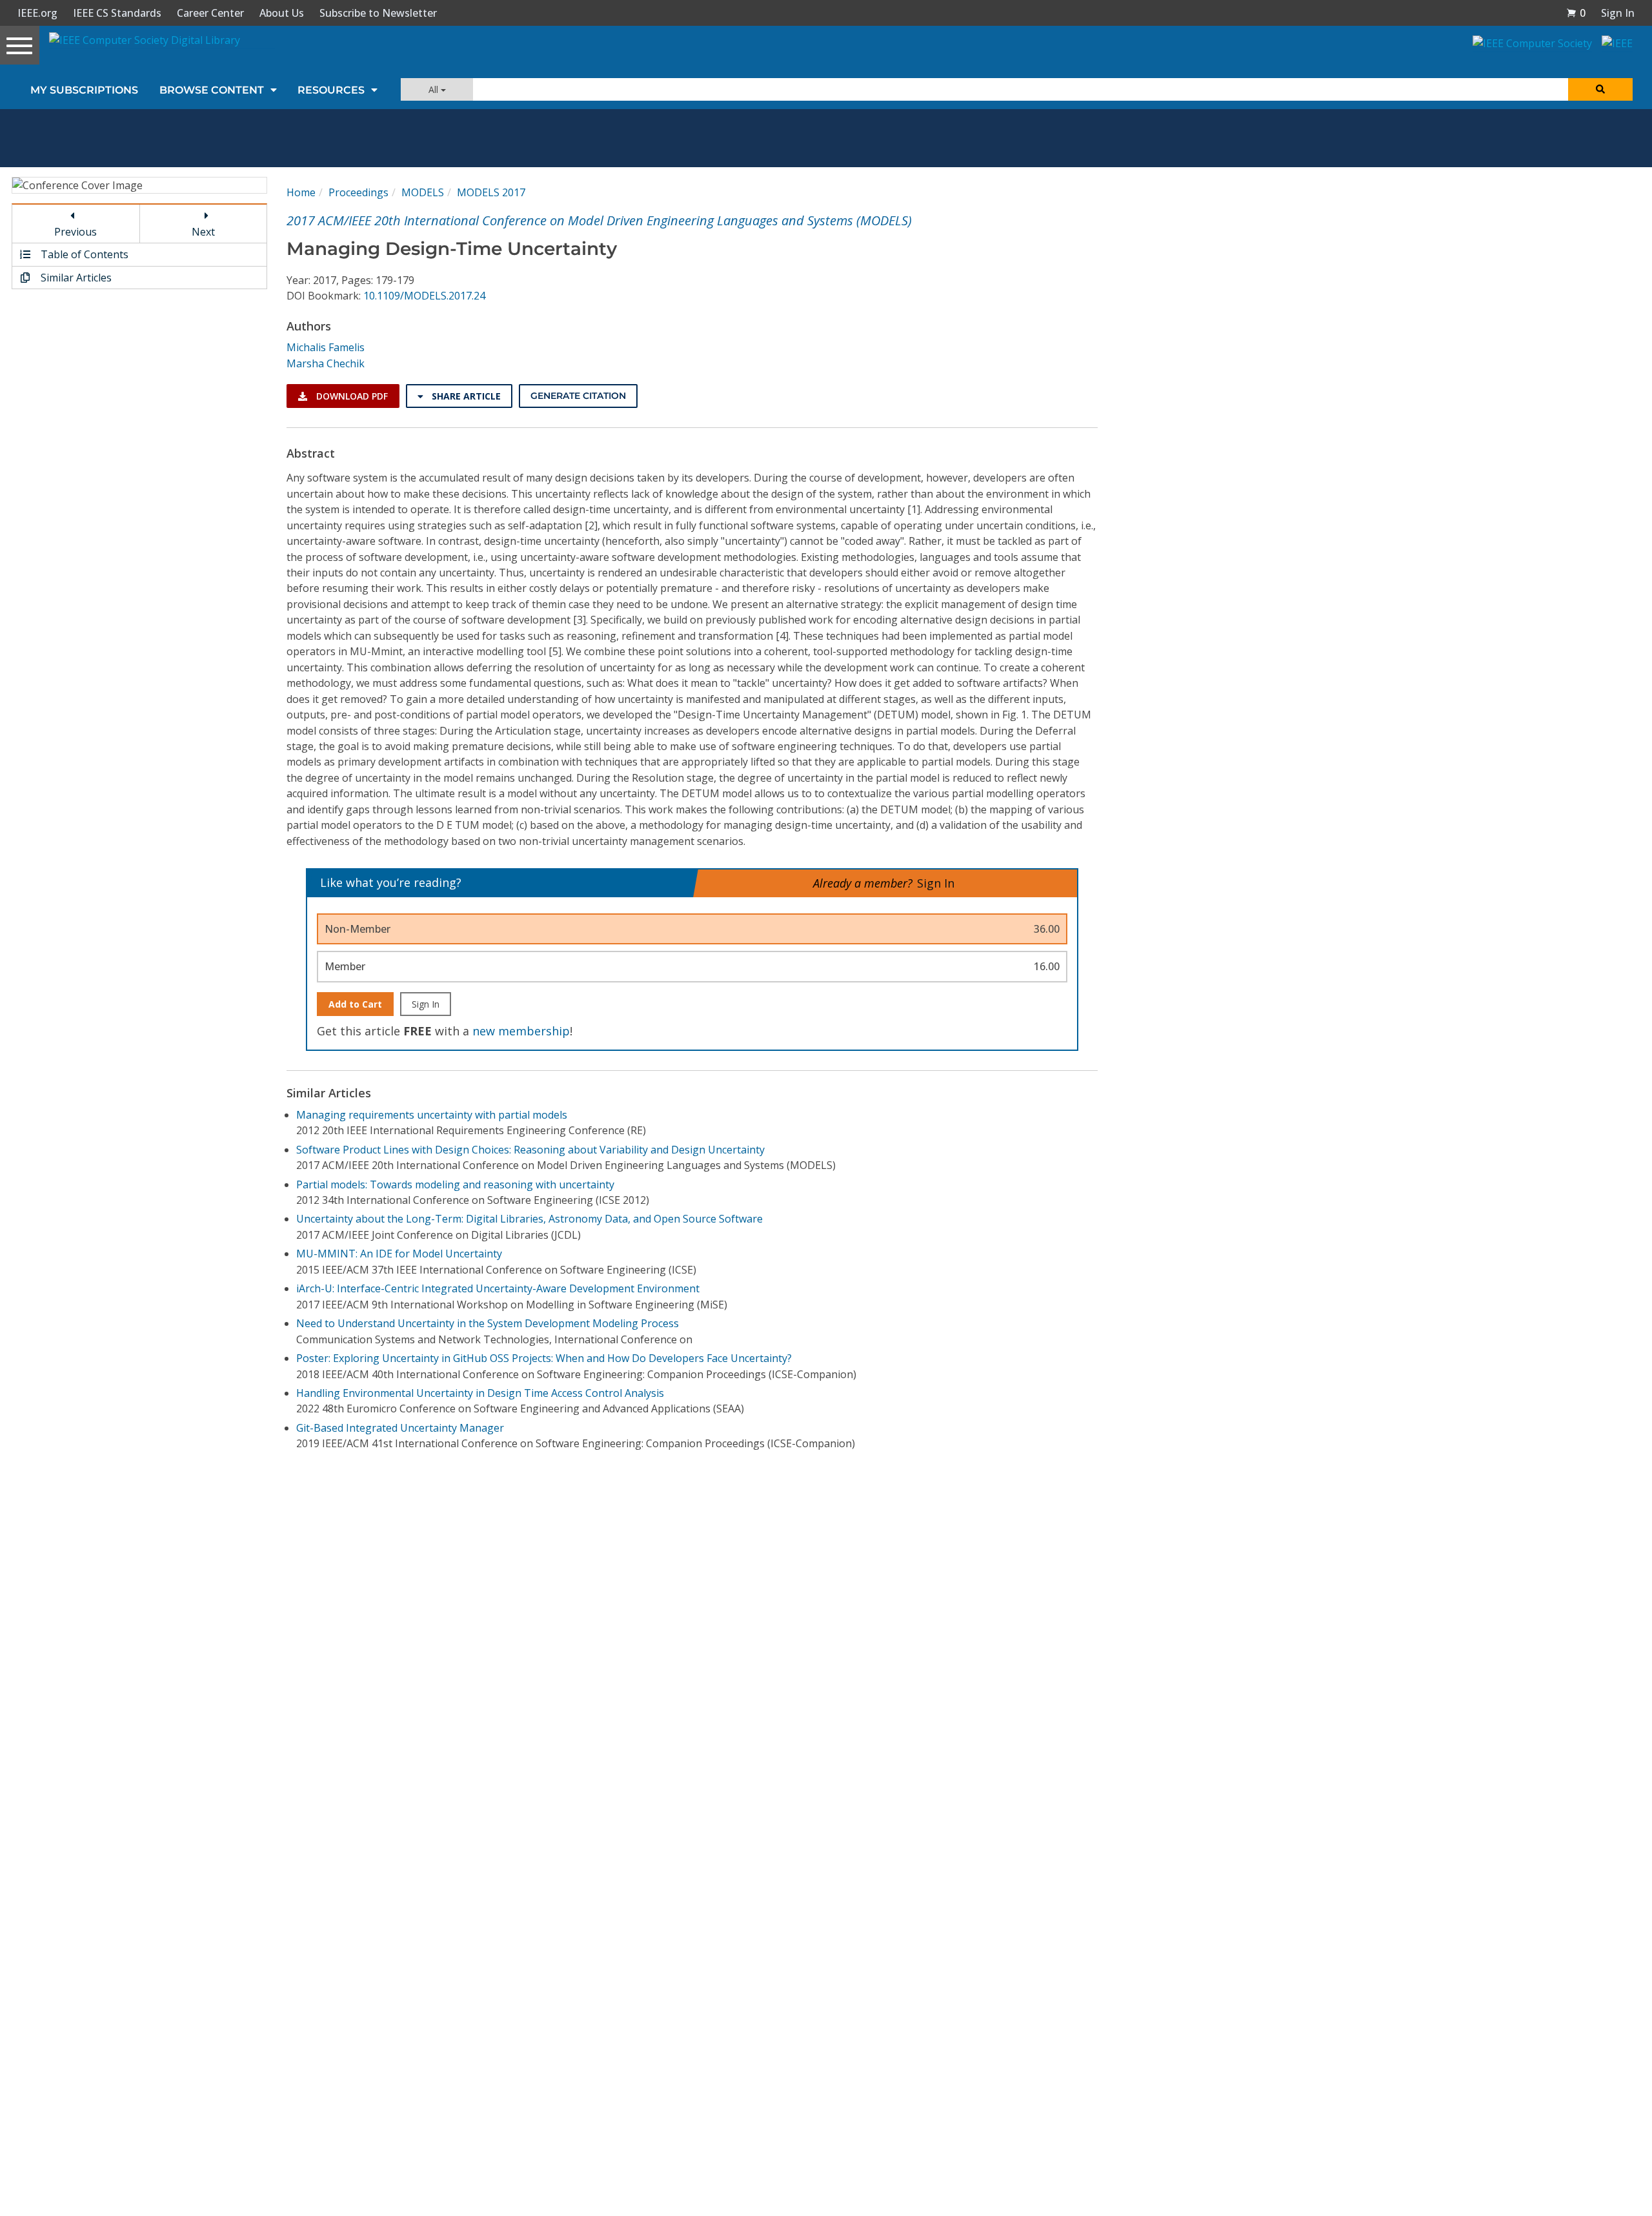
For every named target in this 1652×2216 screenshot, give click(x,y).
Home (301, 192)
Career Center (210, 13)
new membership (521, 1031)
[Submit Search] (1600, 89)
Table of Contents (83, 254)
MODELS (423, 192)
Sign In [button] (1618, 13)
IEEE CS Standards (117, 13)
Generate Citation (578, 396)
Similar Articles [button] (75, 278)
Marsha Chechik (326, 363)
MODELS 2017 (491, 192)
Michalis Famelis (326, 347)
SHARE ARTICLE (465, 396)
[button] (1576, 13)
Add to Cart (355, 1004)
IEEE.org (37, 13)
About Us (282, 13)
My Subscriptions (84, 90)
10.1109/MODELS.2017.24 (424, 296)
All (435, 89)
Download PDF (351, 396)
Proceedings (358, 192)
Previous (76, 232)
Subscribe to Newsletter (378, 13)
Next (203, 232)
